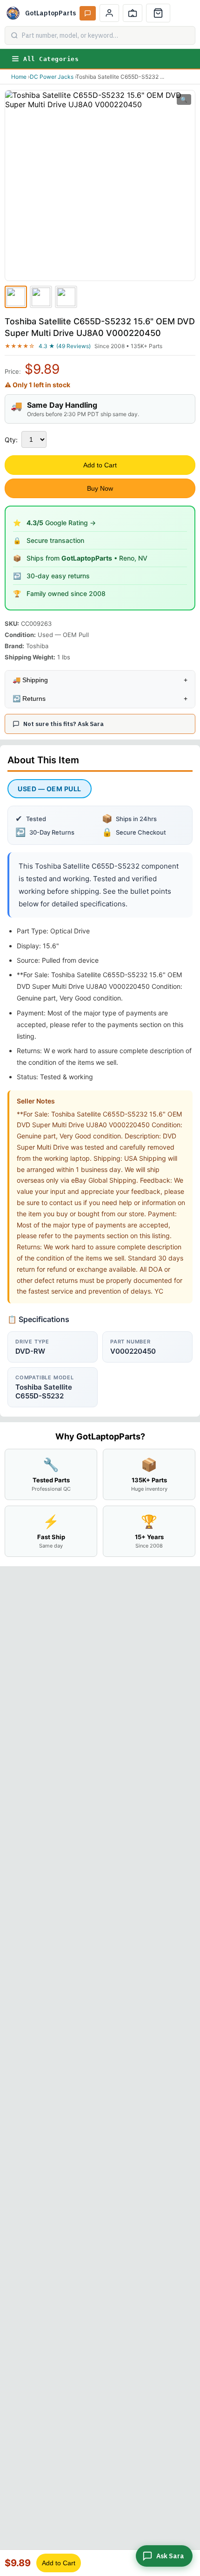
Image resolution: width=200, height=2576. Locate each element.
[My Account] (109, 13)
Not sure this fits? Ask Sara (63, 724)
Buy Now (100, 488)
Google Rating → (61, 523)
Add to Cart (100, 465)
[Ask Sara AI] (88, 13)
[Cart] (158, 13)
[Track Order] (133, 13)
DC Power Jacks (52, 77)
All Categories (51, 59)
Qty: (11, 440)
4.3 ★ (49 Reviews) (65, 346)
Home (19, 77)
